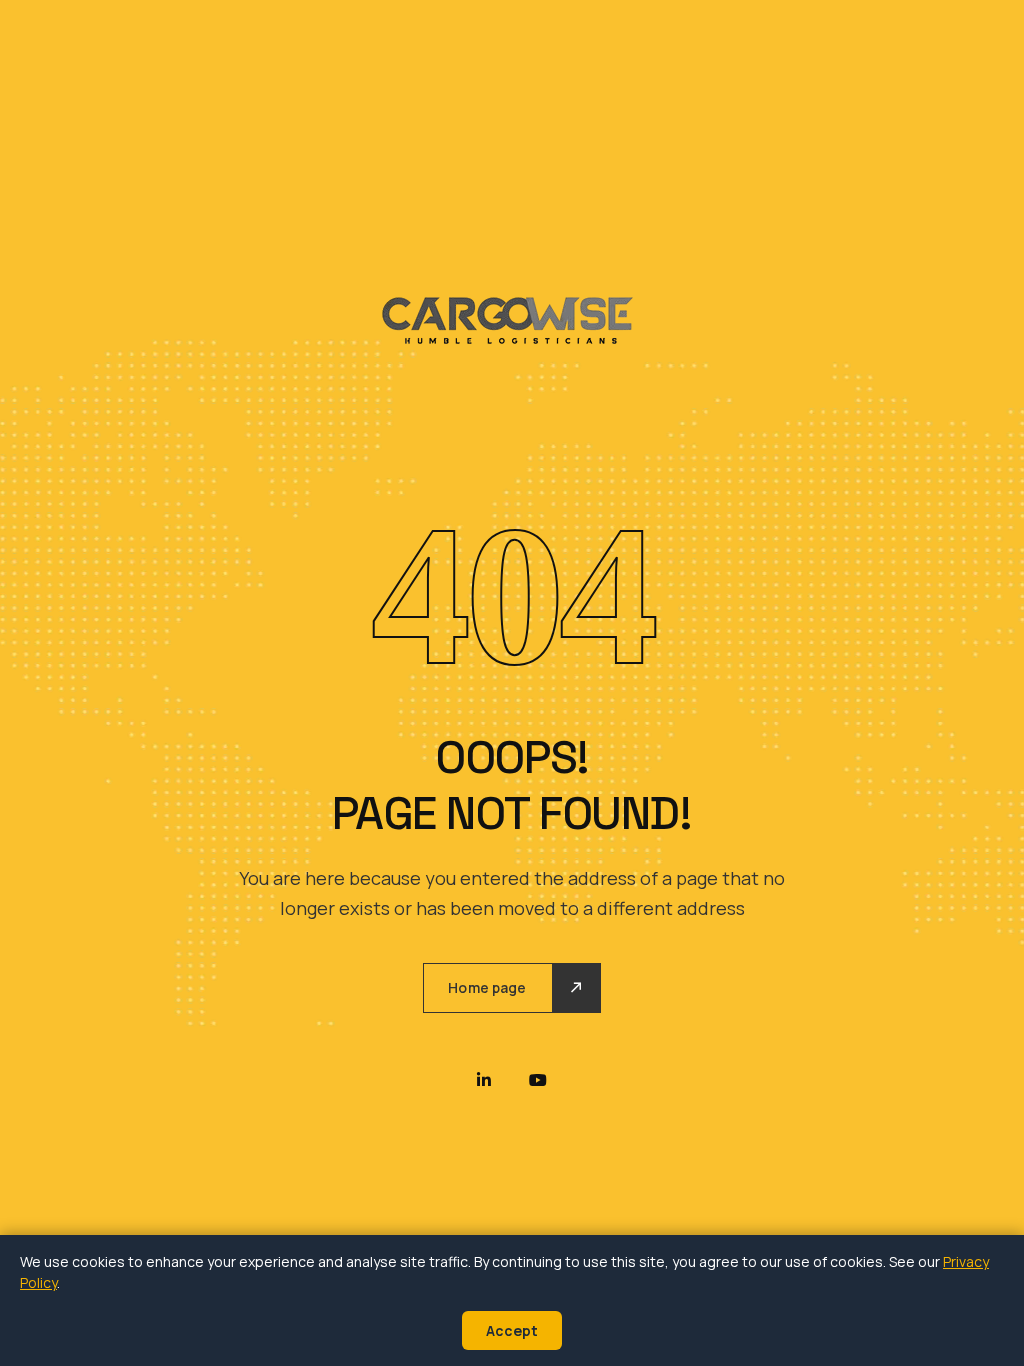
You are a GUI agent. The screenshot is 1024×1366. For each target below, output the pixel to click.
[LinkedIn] (484, 1080)
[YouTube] (538, 1080)
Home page (487, 987)
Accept (512, 1330)
